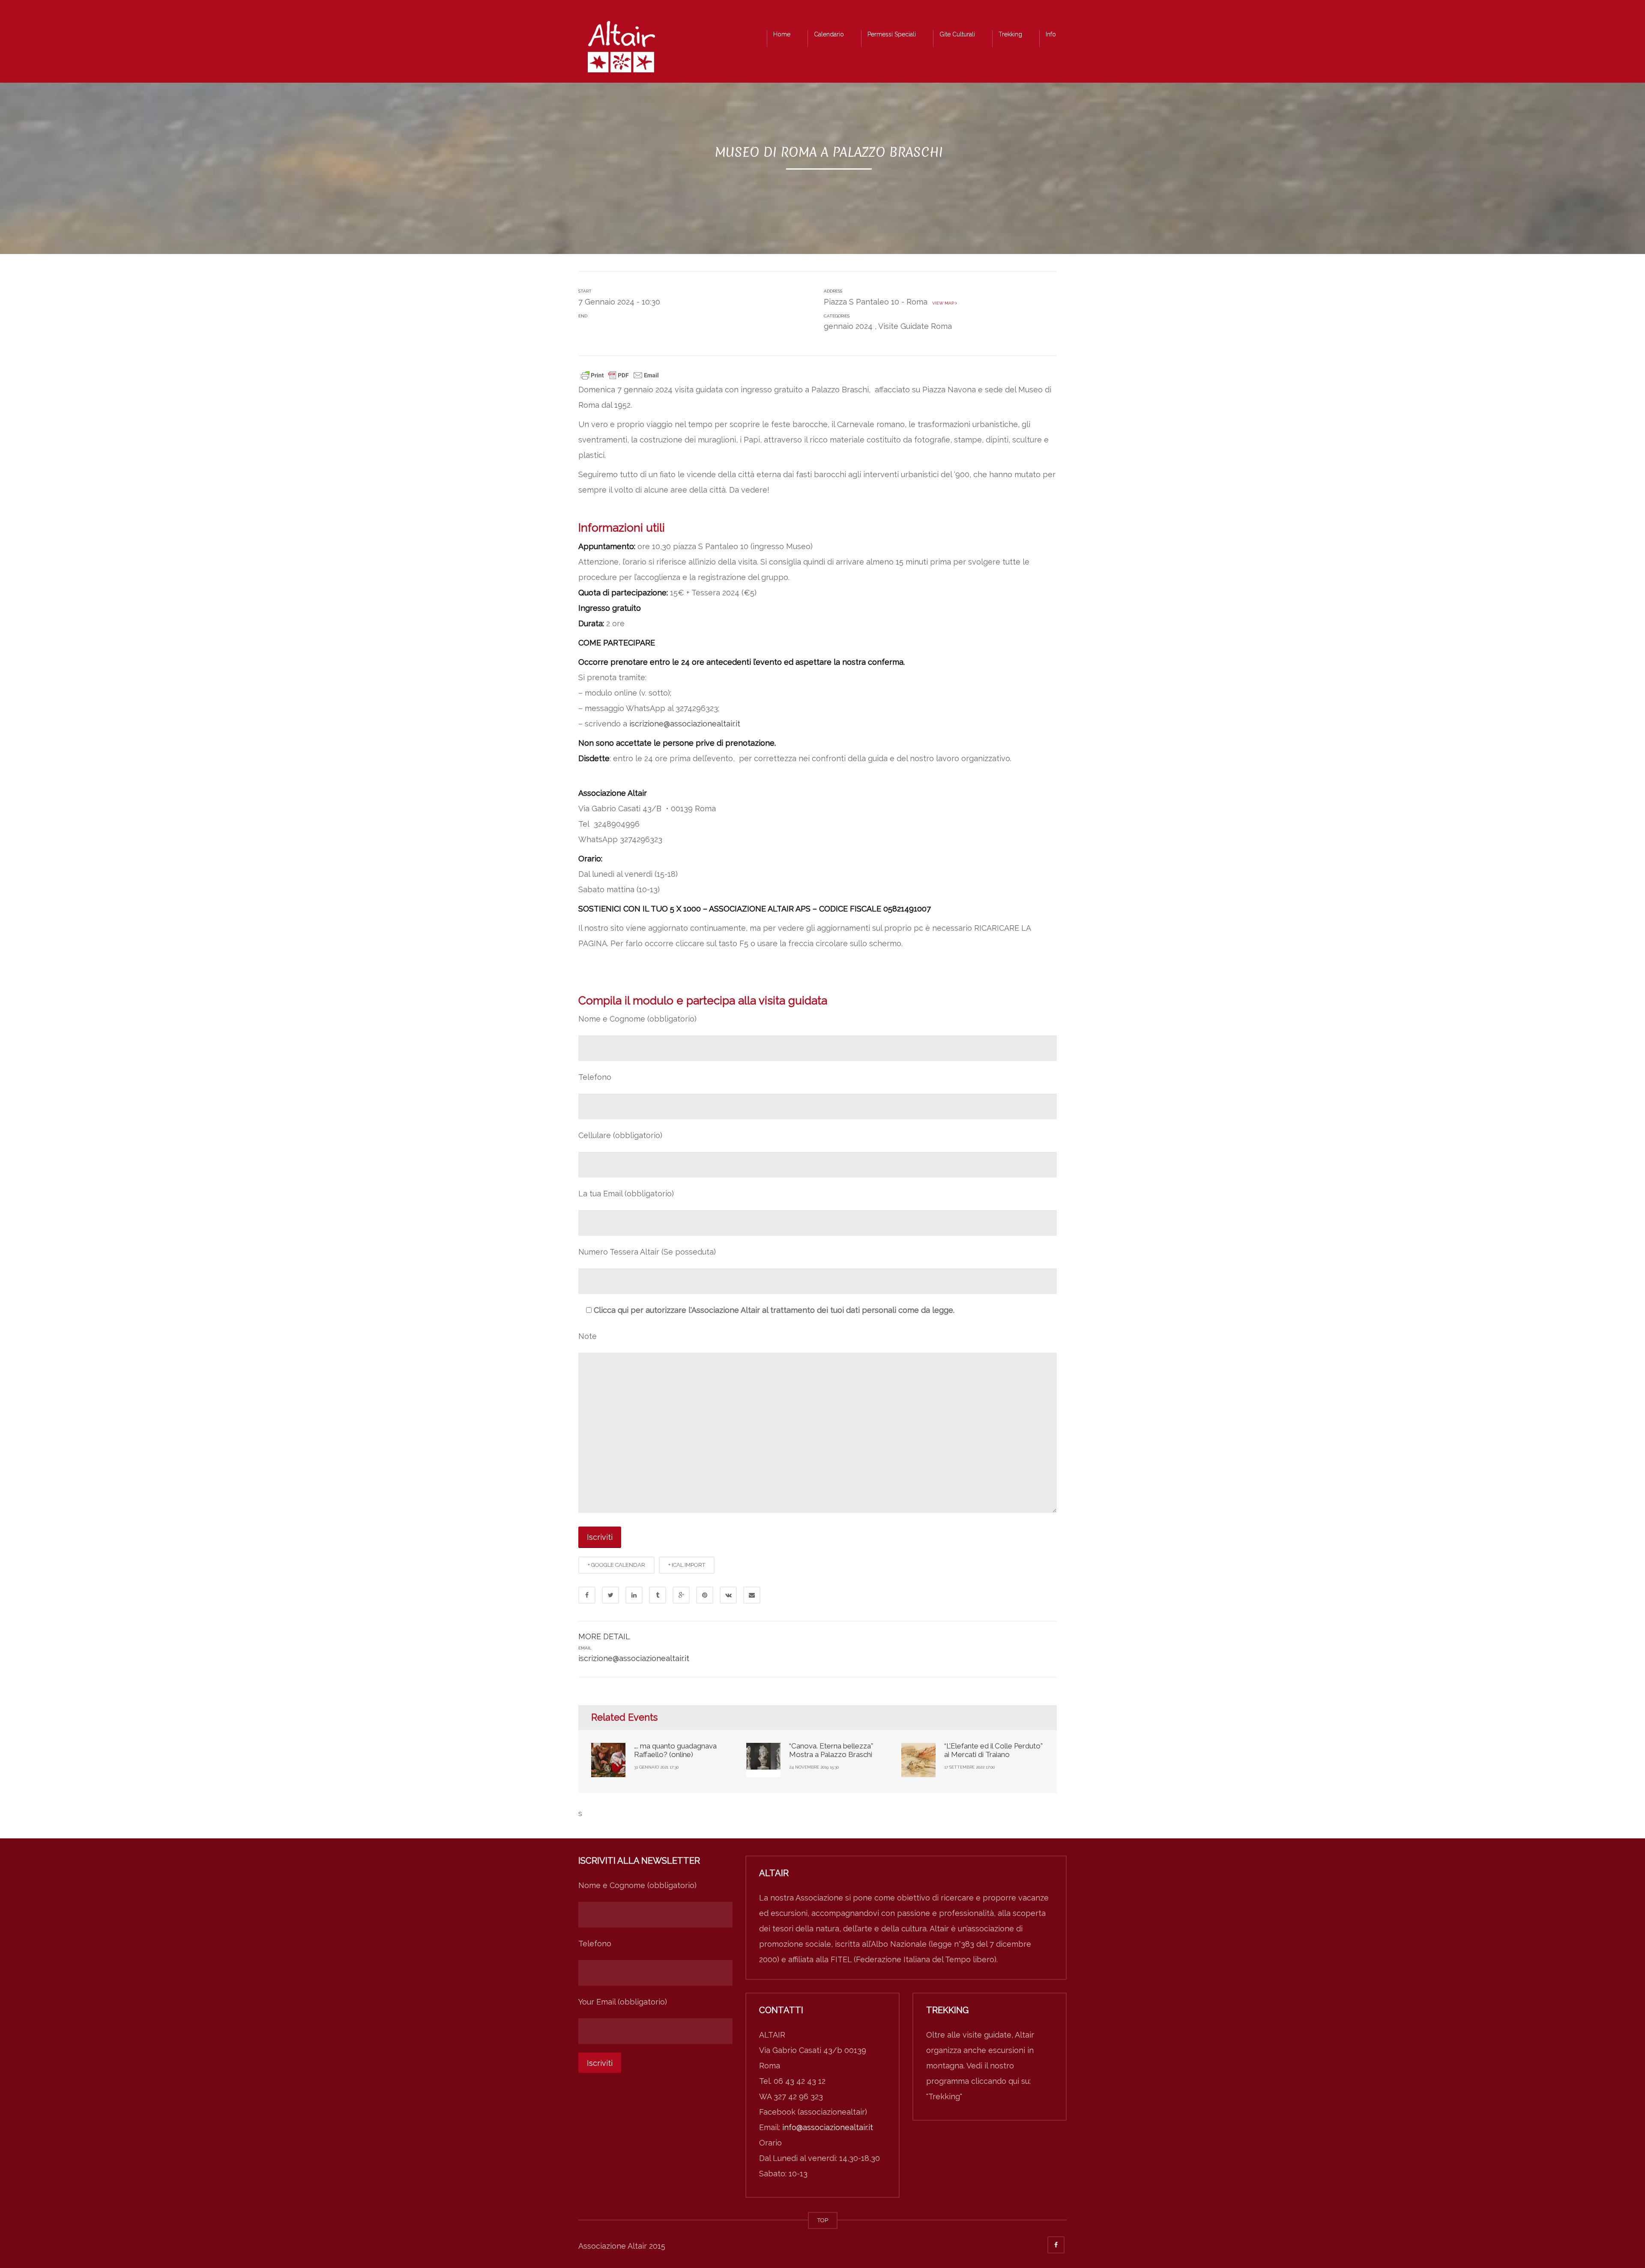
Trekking (1010, 34)
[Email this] (752, 1595)
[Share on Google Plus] (681, 1595)
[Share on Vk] (728, 1595)
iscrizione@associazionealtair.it (685, 724)
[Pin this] (705, 1595)
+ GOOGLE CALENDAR (616, 1565)
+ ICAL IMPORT (687, 1565)
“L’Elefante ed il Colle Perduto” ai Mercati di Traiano (993, 1750)
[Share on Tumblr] (658, 1595)
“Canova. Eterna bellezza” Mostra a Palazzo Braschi (831, 1750)
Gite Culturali (957, 34)
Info (1051, 34)
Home (782, 34)
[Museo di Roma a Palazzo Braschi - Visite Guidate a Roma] (621, 49)
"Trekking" (944, 2096)
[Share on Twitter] (610, 1595)
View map (942, 303)
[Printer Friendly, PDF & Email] (620, 374)
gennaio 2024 (848, 326)
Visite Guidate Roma (915, 326)
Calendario (829, 34)
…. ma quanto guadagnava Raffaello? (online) (675, 1750)
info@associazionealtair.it (828, 2127)
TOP (823, 2220)
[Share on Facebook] (587, 1595)
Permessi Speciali (892, 34)
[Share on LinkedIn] (634, 1595)
